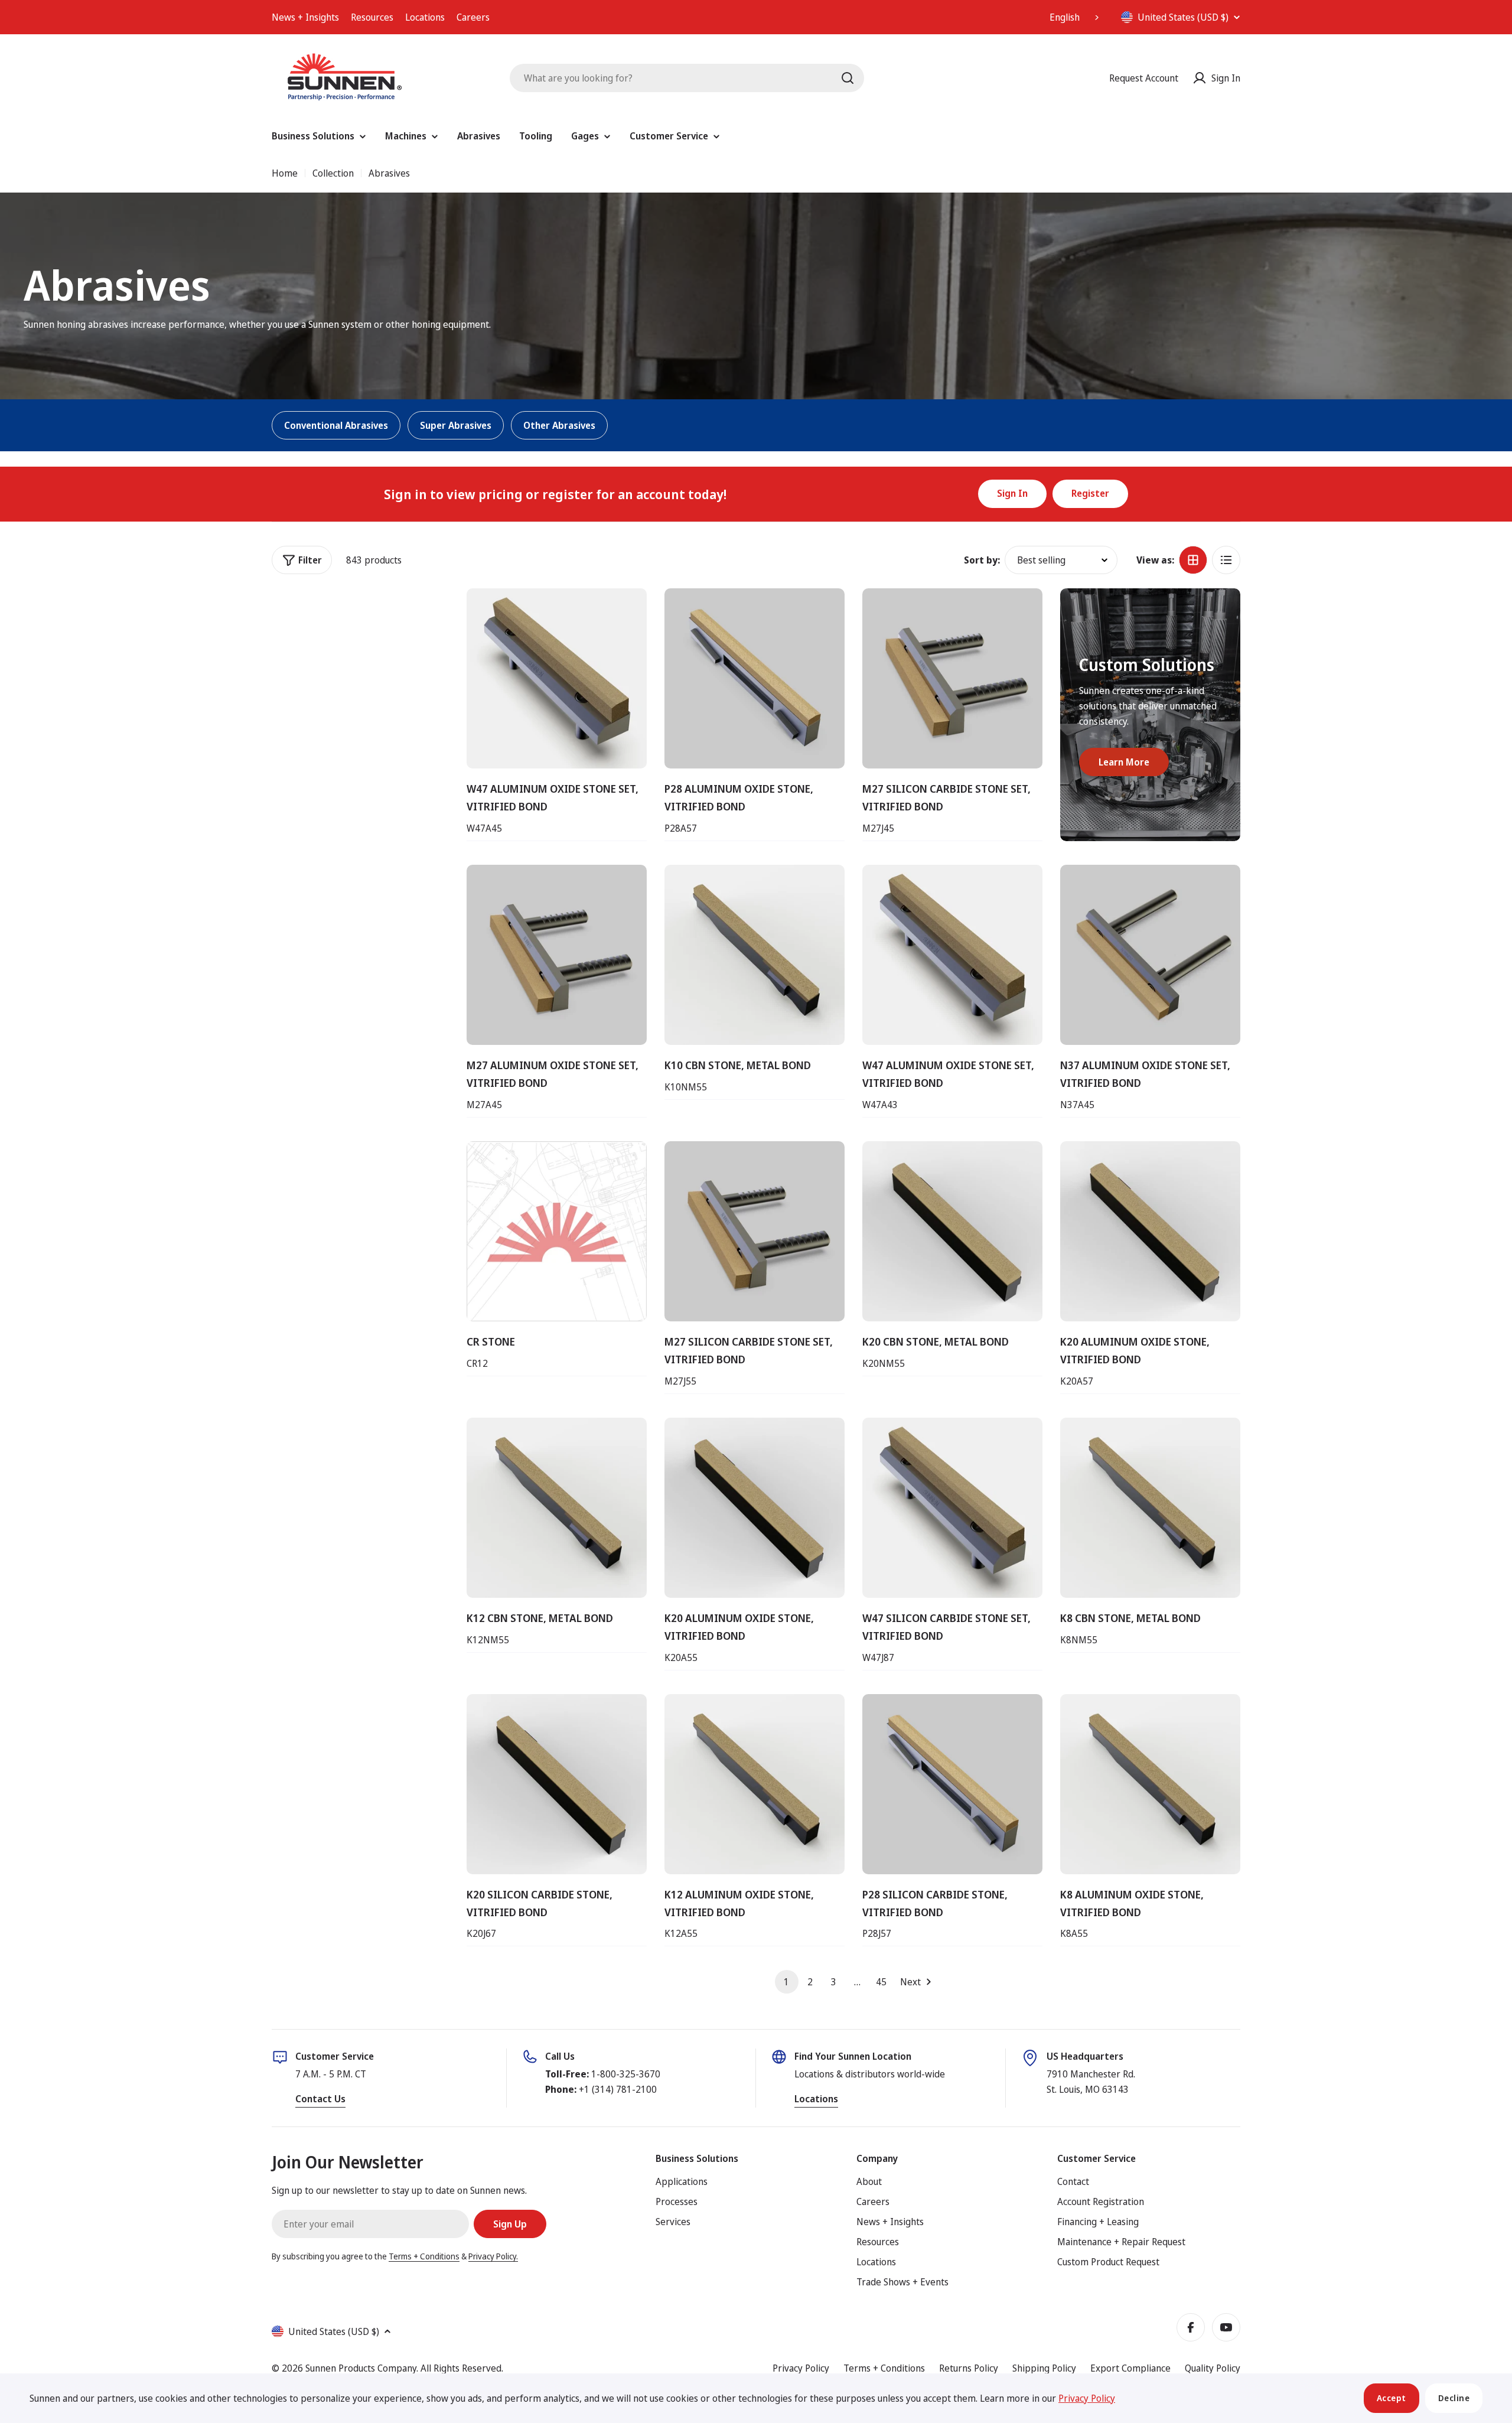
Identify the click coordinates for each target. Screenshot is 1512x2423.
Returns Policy (969, 2368)
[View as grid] (1193, 560)
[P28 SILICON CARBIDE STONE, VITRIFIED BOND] (952, 1784)
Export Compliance (1130, 2368)
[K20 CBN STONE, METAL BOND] (952, 1231)
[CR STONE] (557, 1231)
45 (881, 1982)
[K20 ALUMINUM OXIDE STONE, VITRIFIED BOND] (1150, 1231)
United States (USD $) (1183, 17)
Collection (333, 173)
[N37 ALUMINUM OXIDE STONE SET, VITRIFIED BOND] (1150, 955)
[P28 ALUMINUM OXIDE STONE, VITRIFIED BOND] (755, 678)
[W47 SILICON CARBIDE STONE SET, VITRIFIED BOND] (952, 1508)
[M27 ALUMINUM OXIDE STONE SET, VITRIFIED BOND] (557, 955)
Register (1090, 493)
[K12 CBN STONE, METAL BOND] (557, 1508)
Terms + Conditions (424, 2256)
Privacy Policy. (493, 2256)
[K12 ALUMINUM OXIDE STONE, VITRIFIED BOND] (755, 1784)
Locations (425, 17)
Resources (372, 17)
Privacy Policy (801, 2368)
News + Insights (305, 17)
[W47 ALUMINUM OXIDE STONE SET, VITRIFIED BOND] (557, 678)
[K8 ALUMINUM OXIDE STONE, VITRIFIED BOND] (1150, 1784)
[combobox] (1076, 17)
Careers (473, 17)
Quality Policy (1213, 2368)
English (1065, 17)
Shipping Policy (1044, 2368)
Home (285, 173)
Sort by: (982, 560)
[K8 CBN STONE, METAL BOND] (1150, 1508)
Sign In (1012, 493)
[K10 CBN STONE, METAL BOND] (755, 955)
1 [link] (786, 1982)
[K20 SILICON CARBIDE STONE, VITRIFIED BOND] (557, 1784)
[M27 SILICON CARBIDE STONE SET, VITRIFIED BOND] (952, 678)
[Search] (848, 78)
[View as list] (1226, 560)
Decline (1454, 2398)
